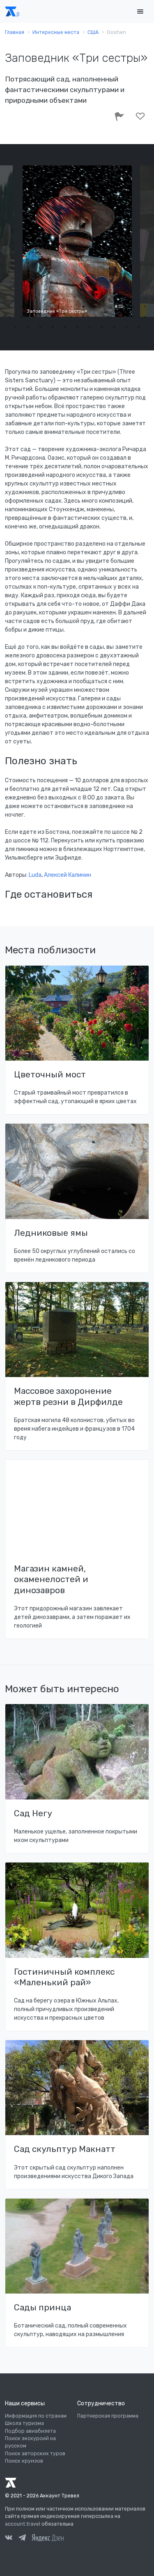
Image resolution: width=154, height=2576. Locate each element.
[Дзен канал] (48, 2538)
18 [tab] (71, 317)
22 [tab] (120, 317)
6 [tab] (71, 307)
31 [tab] (90, 327)
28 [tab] (53, 327)
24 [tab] (145, 317)
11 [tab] (133, 307)
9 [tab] (108, 307)
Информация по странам (36, 2416)
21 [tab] (108, 317)
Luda (35, 875)
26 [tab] (28, 327)
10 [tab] (120, 307)
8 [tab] (96, 307)
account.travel (23, 2524)
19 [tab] (83, 317)
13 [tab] (9, 317)
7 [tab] (83, 307)
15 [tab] (34, 317)
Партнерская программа (108, 2416)
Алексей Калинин (68, 875)
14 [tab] (22, 317)
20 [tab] (96, 317)
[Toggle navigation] (140, 12)
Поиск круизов (24, 2461)
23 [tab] (133, 317)
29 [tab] (65, 327)
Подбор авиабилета (30, 2431)
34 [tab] (126, 327)
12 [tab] (145, 307)
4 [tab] (46, 307)
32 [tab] (102, 327)
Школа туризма (24, 2423)
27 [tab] (40, 327)
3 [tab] (34, 307)
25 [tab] (16, 327)
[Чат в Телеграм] (22, 2539)
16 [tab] (46, 317)
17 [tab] (59, 317)
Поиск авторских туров (35, 2454)
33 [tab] (114, 327)
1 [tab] (9, 307)
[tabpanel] (77, 241)
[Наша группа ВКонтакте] (9, 2539)
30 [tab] (77, 327)
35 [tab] (139, 327)
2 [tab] (22, 307)
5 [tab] (59, 307)
